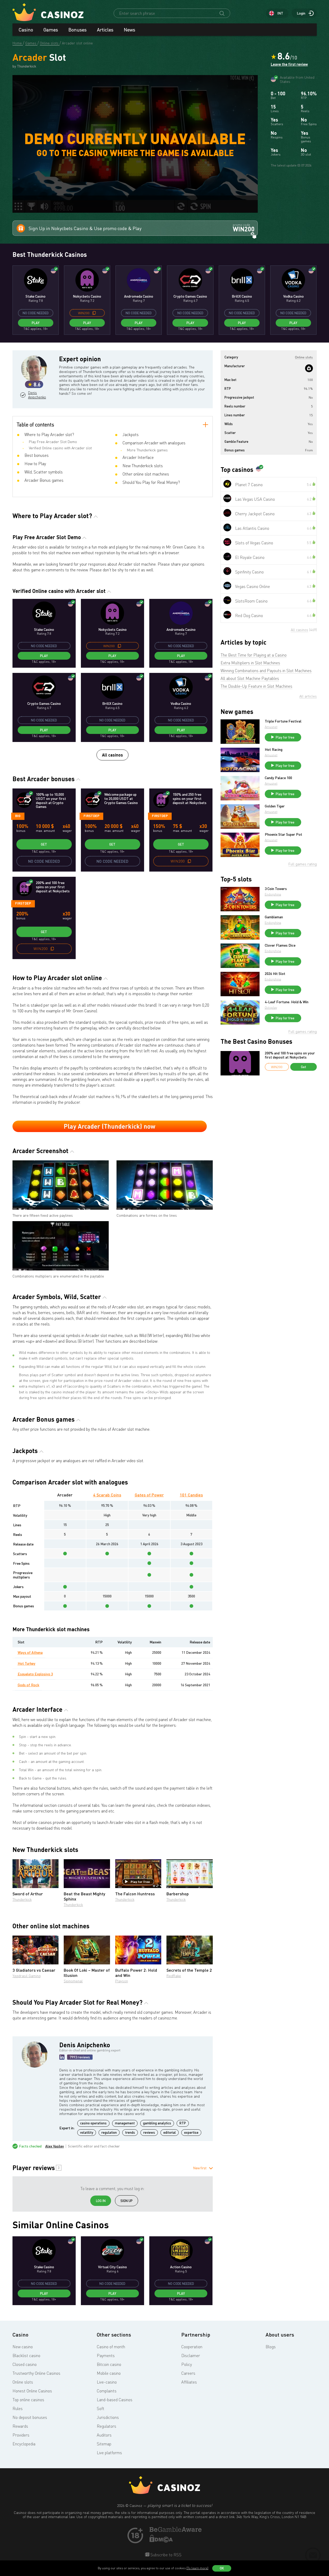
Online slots (23, 2382)
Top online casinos (28, 2400)
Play (36, 323)
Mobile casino (109, 2373)
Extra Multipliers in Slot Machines (250, 663)
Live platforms (109, 2453)
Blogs (271, 2347)
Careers (188, 2373)
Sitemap (104, 2444)
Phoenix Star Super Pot (283, 834)
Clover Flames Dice (280, 945)
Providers (21, 2435)
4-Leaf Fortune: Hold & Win (287, 1002)
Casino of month (111, 2347)
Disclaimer (191, 2356)
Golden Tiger (275, 806)
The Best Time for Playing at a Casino (254, 655)
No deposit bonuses (30, 2417)
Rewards (20, 2426)
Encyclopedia (24, 2444)
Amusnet (271, 727)
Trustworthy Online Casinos (36, 2373)
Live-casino (107, 2382)
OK (222, 2568)
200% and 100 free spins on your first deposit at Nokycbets (290, 1055)
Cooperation (192, 2347)
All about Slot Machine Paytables (250, 678)
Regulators (107, 2426)
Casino (26, 30)
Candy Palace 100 (278, 778)
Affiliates (189, 2382)
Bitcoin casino (109, 2364)
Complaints (107, 2391)
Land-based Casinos (115, 2400)
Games (51, 30)
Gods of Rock (28, 1685)
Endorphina (273, 894)
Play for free (140, 1882)
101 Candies (191, 1495)
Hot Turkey (27, 1663)
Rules (18, 2408)
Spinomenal (73, 1981)
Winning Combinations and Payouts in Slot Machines (266, 671)
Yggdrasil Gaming (27, 1976)
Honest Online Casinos (32, 2391)
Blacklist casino (26, 2356)
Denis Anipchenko (37, 395)
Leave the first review (289, 64)
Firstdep (91, 816)
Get (44, 844)
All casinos (112, 755)
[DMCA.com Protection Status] (161, 2541)
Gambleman (274, 917)
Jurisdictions (108, 2417)
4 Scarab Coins (107, 1495)
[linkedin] (62, 2057)
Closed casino (25, 2364)
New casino (23, 2347)
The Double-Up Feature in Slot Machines (256, 686)
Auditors (104, 2435)
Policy (187, 2364)
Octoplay (271, 1008)
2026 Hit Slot (275, 974)
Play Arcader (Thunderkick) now (109, 1126)
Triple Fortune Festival (283, 721)
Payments (106, 2356)
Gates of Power (149, 1495)
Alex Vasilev (55, 2146)
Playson (122, 1981)
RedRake (174, 1976)
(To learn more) (197, 2568)
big (18, 816)
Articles (105, 30)
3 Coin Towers (276, 889)
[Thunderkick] (309, 368)
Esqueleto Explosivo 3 (35, 1674)
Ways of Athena (30, 1652)
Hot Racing (274, 750)
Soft (101, 2408)
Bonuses (78, 30)
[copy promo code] (94, 313)
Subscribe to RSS (165, 2555)
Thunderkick (22, 1899)
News (130, 30)
